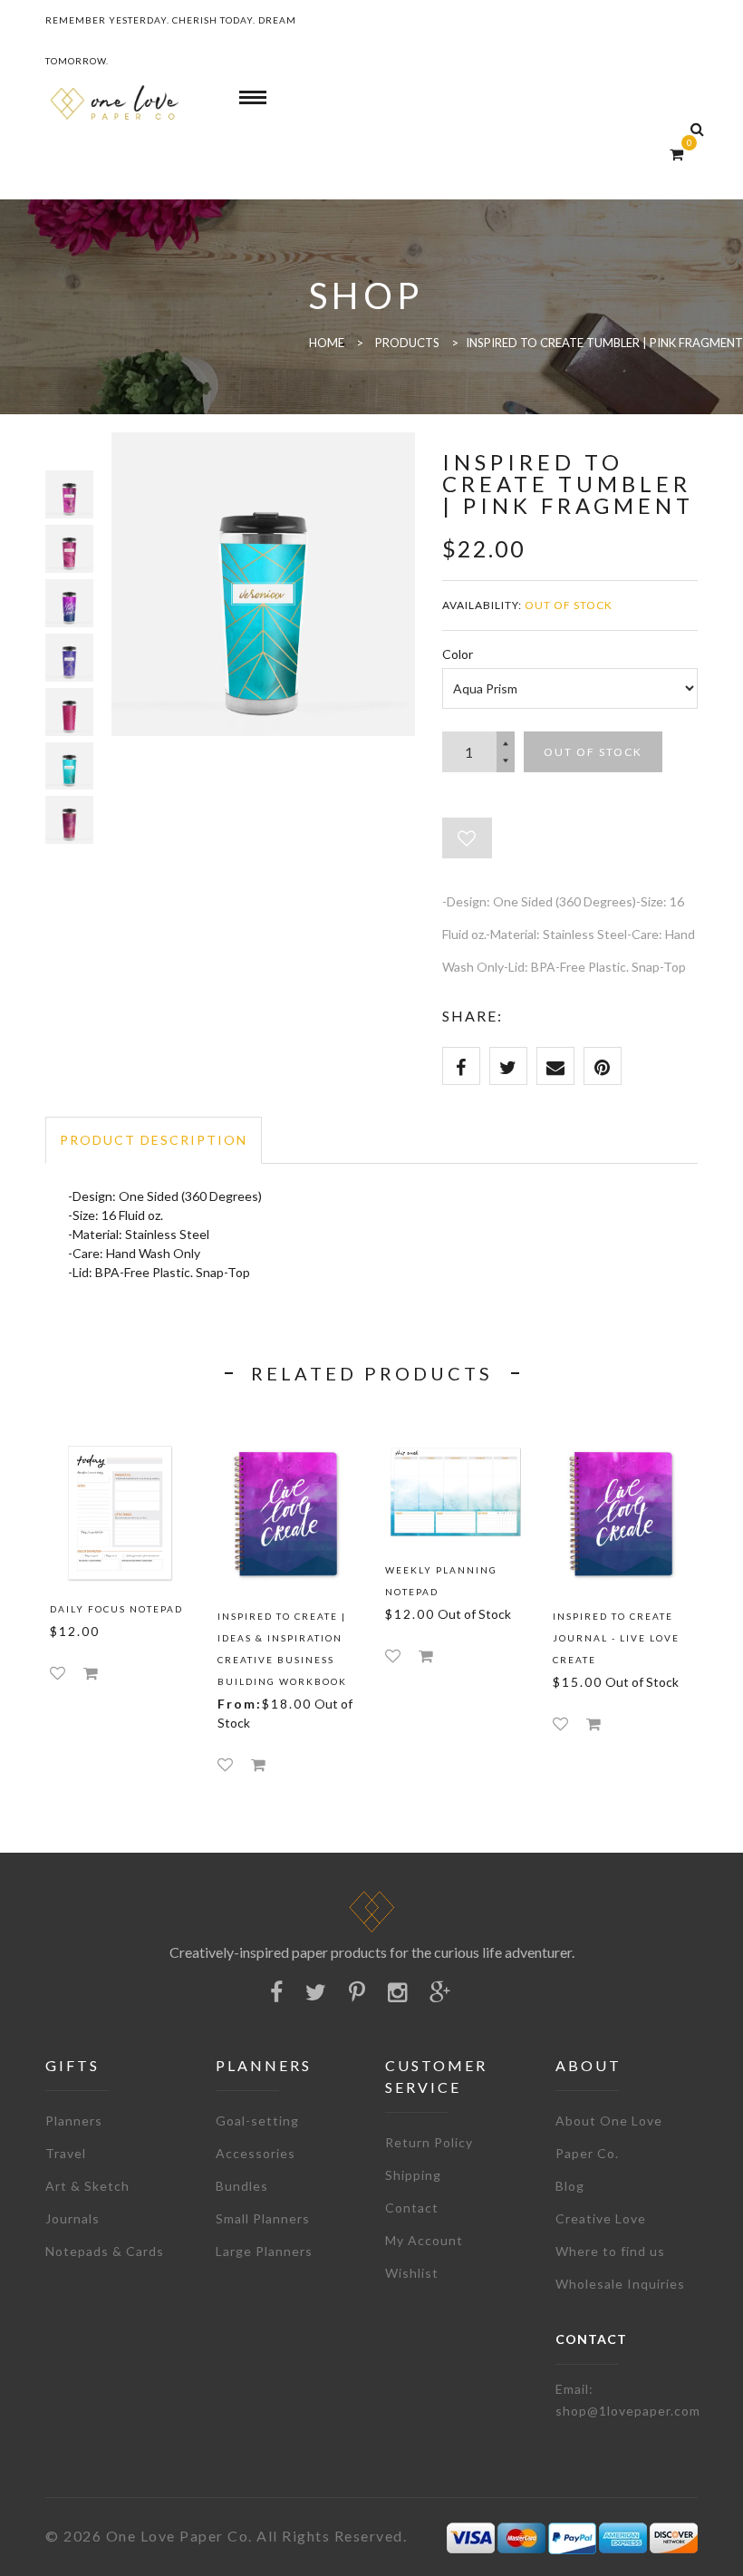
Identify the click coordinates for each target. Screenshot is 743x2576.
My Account (424, 2240)
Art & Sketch (87, 2186)
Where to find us (610, 2251)
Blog (570, 2186)
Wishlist (412, 2273)
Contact (412, 2208)
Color (458, 654)
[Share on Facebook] (461, 1066)
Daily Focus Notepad (116, 1609)
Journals (72, 2218)
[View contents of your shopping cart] (676, 154)
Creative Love (601, 2218)
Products (407, 343)
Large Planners (264, 2251)
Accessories (256, 2153)
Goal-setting (257, 2121)
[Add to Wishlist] (467, 838)
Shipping (413, 2175)
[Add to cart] (91, 1673)
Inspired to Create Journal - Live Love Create (616, 1638)
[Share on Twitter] (508, 1066)
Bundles (242, 2186)
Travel (66, 2153)
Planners (74, 2121)
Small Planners (263, 2218)
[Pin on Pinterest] (603, 1066)
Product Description (154, 1140)
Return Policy (429, 2142)
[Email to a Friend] (555, 1066)
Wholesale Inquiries (620, 2284)
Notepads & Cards (105, 2251)
